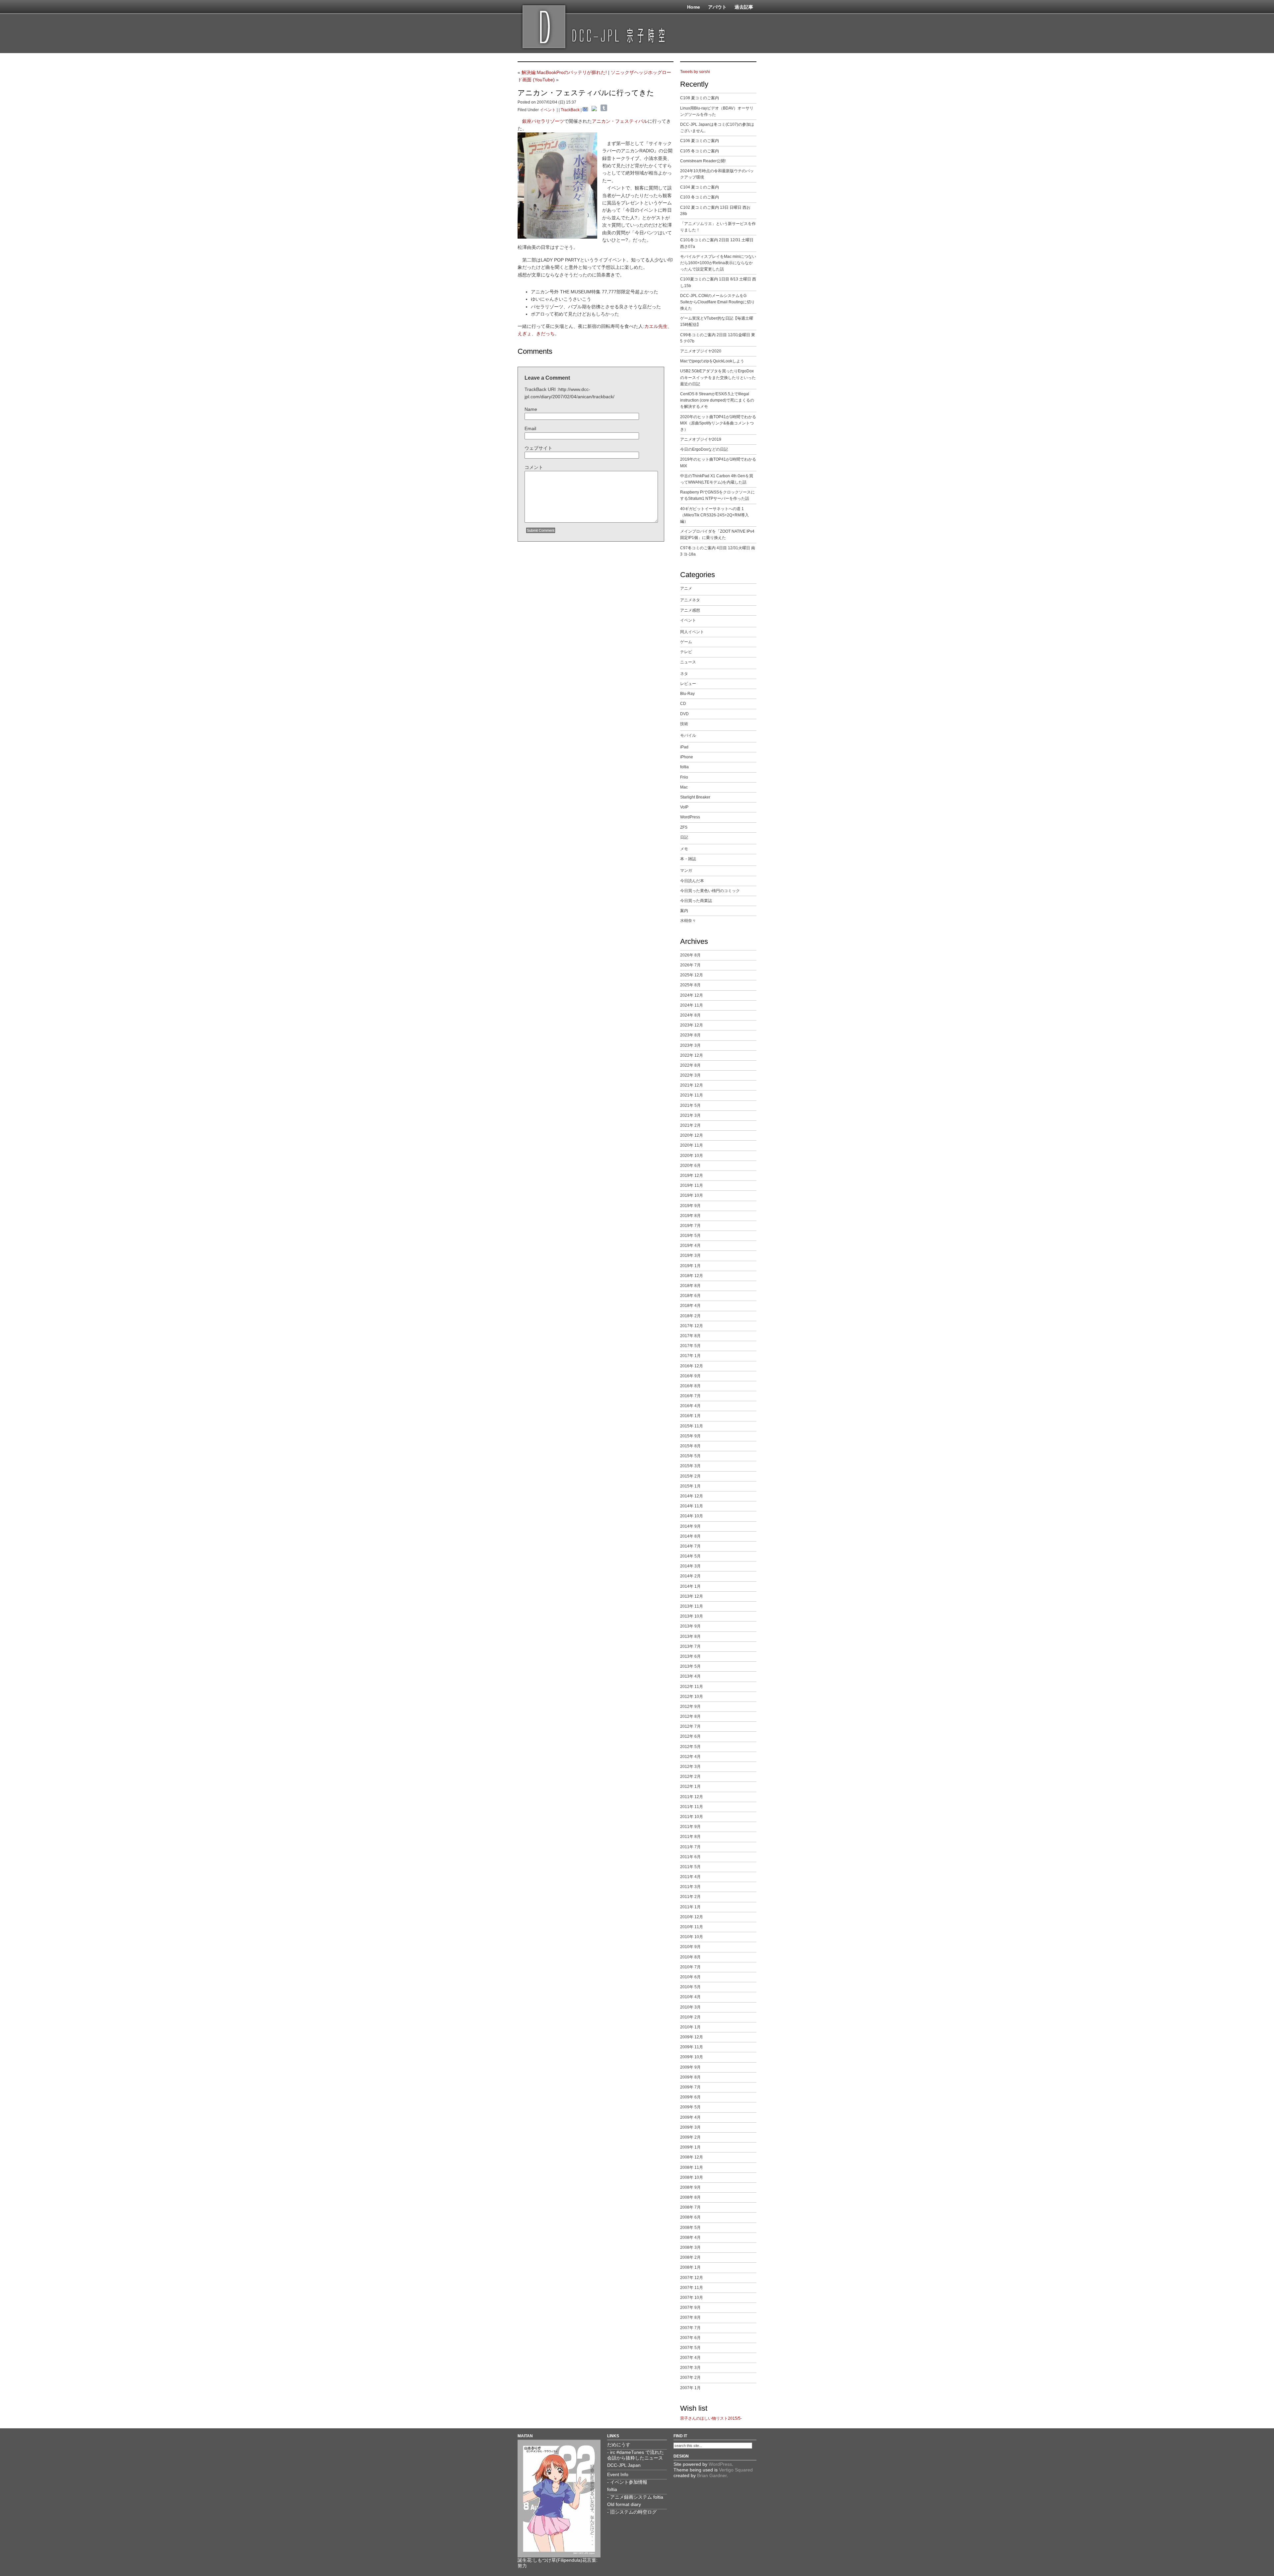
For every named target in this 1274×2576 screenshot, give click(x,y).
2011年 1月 (690, 1907)
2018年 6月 (690, 1296)
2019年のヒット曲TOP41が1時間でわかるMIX (718, 462)
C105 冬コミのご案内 (700, 151)
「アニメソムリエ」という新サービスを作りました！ (718, 227)
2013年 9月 (690, 1626)
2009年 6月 (690, 2097)
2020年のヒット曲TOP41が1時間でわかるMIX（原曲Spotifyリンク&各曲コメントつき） (718, 423)
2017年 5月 (690, 1346)
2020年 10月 (692, 1156)
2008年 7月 (690, 2207)
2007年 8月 (690, 2317)
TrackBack (570, 110)
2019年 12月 (692, 1175)
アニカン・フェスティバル (620, 121)
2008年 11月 (692, 2167)
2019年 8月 (690, 1216)
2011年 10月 (692, 1817)
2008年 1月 (690, 2267)
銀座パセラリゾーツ (543, 121)
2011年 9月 (690, 1827)
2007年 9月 (690, 2308)
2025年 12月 (692, 975)
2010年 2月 (690, 2017)
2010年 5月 (690, 1987)
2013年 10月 (692, 1616)
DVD (684, 714)
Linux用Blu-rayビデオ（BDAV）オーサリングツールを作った (717, 111)
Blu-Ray (687, 694)
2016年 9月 (690, 1376)
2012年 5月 (690, 1747)
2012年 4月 (690, 1757)
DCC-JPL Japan (624, 2465)
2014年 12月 (692, 1496)
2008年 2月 (690, 2257)
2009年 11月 (692, 2047)
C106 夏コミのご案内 (700, 141)
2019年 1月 (690, 1266)
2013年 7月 (690, 1646)
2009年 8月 (690, 2077)
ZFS (684, 827)
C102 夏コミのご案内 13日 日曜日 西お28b (715, 211)
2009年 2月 (690, 2137)
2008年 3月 (690, 2247)
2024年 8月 (690, 1015)
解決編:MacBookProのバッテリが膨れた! (564, 72)
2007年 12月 (692, 2278)
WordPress (690, 817)
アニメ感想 (690, 610)
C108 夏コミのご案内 (700, 98)
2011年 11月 (692, 1807)
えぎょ (525, 334)
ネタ (684, 674)
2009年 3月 (690, 2127)
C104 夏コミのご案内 (700, 187)
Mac (684, 787)
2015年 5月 (690, 1456)
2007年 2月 (690, 2378)
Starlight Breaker (695, 797)
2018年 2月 (690, 1316)
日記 (684, 837)
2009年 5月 (690, 2107)
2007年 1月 (690, 2388)
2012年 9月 (690, 1706)
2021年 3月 (690, 1115)
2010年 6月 (690, 1977)
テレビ (686, 652)
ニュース (688, 662)
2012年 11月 (692, 1687)
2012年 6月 (690, 1736)
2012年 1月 (690, 1786)
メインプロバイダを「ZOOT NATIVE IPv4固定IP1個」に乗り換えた (717, 534)
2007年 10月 (692, 2298)
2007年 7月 (690, 2328)
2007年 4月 (690, 2358)
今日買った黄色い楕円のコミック (710, 891)
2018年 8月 (690, 1286)
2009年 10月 (692, 2057)
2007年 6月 (690, 2338)
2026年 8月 (690, 955)
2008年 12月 (692, 2157)
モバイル (688, 735)
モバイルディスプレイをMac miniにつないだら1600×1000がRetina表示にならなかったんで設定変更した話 (718, 263)
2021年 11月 (692, 1095)
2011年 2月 (690, 1897)
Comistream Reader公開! (703, 161)
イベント (548, 110)
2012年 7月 (690, 1726)
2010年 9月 (690, 1947)
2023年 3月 (690, 1045)
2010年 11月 (692, 1927)
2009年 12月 (692, 2037)
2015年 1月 (690, 1486)
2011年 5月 (690, 1867)
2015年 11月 (692, 1426)
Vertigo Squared (736, 2470)
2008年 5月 (690, 2228)
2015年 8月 (690, 1446)
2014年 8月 (690, 1536)
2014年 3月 (690, 1566)
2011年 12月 (692, 1797)
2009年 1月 (690, 2147)
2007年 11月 (692, 2288)
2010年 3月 (690, 2007)
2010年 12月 (692, 1917)
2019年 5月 (690, 1236)
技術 (684, 724)
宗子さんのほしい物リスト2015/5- (711, 2418)
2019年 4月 (690, 1246)
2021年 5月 (690, 1105)
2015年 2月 (690, 1476)
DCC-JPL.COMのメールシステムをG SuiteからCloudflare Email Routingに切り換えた (717, 302)
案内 (684, 911)
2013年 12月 (692, 1596)
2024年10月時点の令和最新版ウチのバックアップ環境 (717, 174)
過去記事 (744, 7)
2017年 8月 (690, 1336)
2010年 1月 (690, 2027)
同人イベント (692, 632)
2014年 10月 (692, 1516)
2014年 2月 (690, 1576)
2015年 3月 (690, 1466)
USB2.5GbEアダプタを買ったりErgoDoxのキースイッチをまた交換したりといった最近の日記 (718, 377)
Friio (684, 777)
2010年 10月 (692, 1937)
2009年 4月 (690, 2117)
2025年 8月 (690, 985)
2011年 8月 (690, 1837)
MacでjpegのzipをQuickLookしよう (712, 361)
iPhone (687, 757)
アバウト (717, 7)
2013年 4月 (690, 1676)
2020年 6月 (690, 1166)
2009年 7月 (690, 2087)
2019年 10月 (692, 1195)
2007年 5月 (690, 2348)
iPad (684, 747)
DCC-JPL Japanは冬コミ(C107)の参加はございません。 (717, 128)
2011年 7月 (690, 1847)
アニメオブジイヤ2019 (701, 439)
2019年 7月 (690, 1226)
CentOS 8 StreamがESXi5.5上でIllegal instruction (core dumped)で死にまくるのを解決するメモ (717, 400)
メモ (684, 849)
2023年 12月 (692, 1025)
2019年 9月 (690, 1206)
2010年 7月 (690, 1967)
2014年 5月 (690, 1556)
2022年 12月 (692, 1055)
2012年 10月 (692, 1697)
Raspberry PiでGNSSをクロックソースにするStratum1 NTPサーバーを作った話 (717, 495)
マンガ (686, 871)
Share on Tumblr (604, 108)
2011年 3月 (690, 1887)
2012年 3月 (690, 1767)
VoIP (684, 807)
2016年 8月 (690, 1386)
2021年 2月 (690, 1125)
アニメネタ (690, 600)
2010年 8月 (690, 1957)
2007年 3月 (690, 2368)
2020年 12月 (692, 1135)
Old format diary (624, 2504)
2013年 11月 (692, 1606)
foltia (684, 767)
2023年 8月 (690, 1035)
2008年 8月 (690, 2197)
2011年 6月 (690, 1857)
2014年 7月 (690, 1546)
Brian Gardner (712, 2475)
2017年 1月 (690, 1356)
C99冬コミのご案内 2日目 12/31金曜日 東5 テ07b (718, 338)
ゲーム (686, 642)
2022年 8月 (690, 1065)
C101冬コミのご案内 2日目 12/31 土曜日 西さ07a (717, 243)
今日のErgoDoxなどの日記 (704, 449)
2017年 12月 (692, 1326)
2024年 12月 (692, 995)
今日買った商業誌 (696, 901)
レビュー (688, 684)
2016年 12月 (692, 1366)
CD (683, 704)
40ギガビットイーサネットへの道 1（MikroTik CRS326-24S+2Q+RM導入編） (714, 515)
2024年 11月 (692, 1005)
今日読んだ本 (692, 881)
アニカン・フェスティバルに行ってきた (586, 93)
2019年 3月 (690, 1255)
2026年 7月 (690, 965)
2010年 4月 (690, 1997)
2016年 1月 (690, 1416)
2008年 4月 (690, 2237)
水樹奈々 (688, 921)
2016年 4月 (690, 1406)
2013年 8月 (690, 1636)
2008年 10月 (692, 2177)
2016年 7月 (690, 1396)
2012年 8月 (690, 1716)
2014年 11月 (692, 1506)
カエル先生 (656, 326)
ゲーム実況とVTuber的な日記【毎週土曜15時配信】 (717, 321)
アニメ (686, 588)
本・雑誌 (688, 859)
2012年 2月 (690, 1777)
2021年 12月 (692, 1085)
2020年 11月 (692, 1145)
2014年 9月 (690, 1526)
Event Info (618, 2474)
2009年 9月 (690, 2067)
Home (694, 7)
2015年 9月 (690, 1436)
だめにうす (619, 2445)
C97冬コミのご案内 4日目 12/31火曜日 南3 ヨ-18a (718, 551)
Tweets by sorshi (695, 72)
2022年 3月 (690, 1075)
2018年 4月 (690, 1306)
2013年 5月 (690, 1666)
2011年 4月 (690, 1877)
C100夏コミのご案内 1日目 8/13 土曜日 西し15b (718, 282)
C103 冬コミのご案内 (700, 197)
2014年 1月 (690, 1586)
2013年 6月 (690, 1656)
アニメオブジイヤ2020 (701, 351)
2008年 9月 (690, 2187)
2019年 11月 (692, 1185)
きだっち (545, 334)
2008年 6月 (690, 2217)
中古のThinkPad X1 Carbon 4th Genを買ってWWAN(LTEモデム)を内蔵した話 (717, 479)
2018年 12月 (692, 1276)
